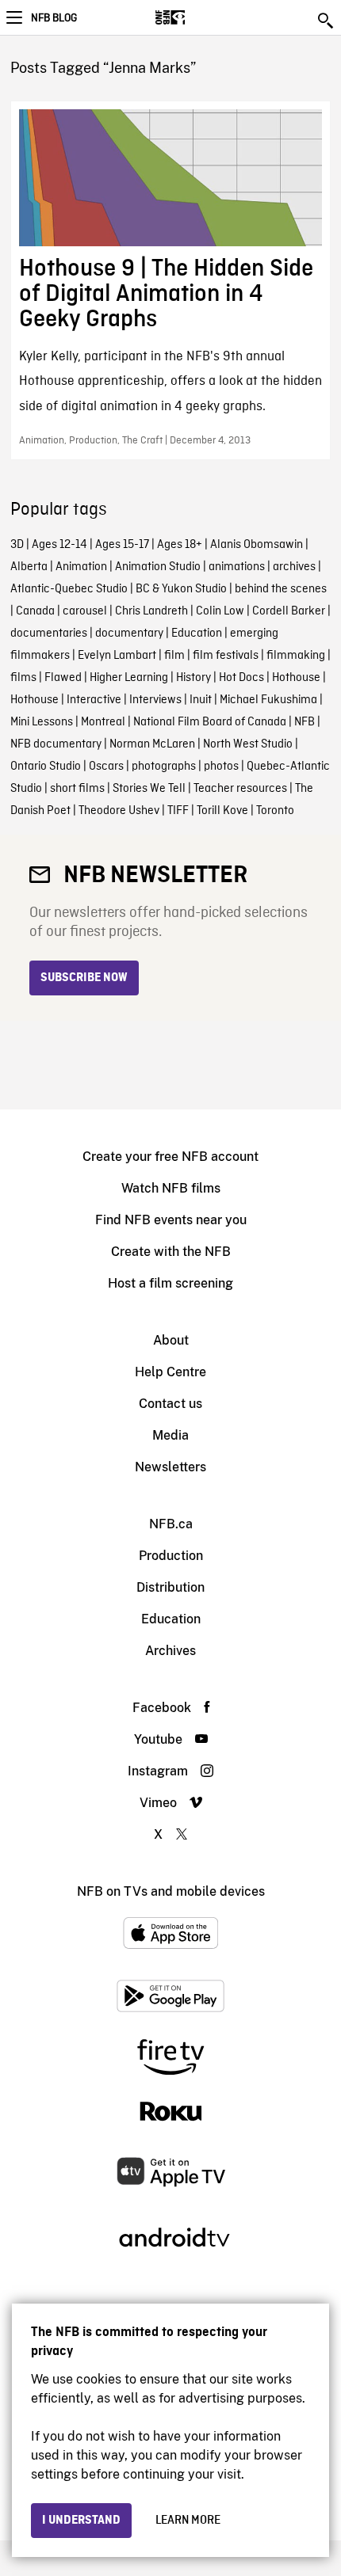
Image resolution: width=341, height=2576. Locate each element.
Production (171, 1556)
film (174, 656)
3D (17, 545)
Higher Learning (129, 678)
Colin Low (220, 611)
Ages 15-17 (122, 545)
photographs (164, 767)
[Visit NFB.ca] (198, 17)
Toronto (275, 811)
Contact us (170, 1404)
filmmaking (296, 656)
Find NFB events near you (171, 1220)
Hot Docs (241, 678)
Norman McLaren (152, 744)
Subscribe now (84, 978)
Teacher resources (240, 789)
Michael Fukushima (268, 700)
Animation (81, 567)
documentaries (49, 634)
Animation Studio (158, 567)
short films (77, 789)
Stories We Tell (149, 789)
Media (170, 1435)
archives (294, 567)
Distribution (170, 1587)
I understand (81, 2521)
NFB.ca (171, 1524)
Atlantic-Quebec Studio (69, 589)
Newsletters (170, 1467)
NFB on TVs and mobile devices (171, 1891)
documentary (129, 634)
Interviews (155, 700)
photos (221, 767)
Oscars (106, 767)
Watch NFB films (171, 1188)
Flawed (63, 678)
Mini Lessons (42, 722)
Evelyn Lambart (117, 656)
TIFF (178, 811)
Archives (170, 1651)
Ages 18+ (180, 545)
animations (237, 567)
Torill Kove (222, 811)
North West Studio (248, 744)
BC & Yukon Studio (181, 589)
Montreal (103, 722)
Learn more (188, 2521)
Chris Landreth (151, 611)
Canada (35, 611)
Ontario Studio (46, 767)
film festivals (226, 656)
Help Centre (170, 1372)
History (193, 678)
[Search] (327, 21)
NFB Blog (54, 18)
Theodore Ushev (119, 811)
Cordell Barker (289, 611)
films (23, 678)
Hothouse (296, 678)
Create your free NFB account (170, 1157)
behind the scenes (281, 589)
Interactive (94, 700)
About (171, 1340)
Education (197, 634)
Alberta (29, 567)
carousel (85, 611)
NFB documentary (56, 744)
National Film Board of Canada (210, 722)
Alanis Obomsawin (257, 545)
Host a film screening (170, 1283)
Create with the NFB (171, 1252)
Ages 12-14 (59, 545)
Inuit (201, 700)
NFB (305, 722)
